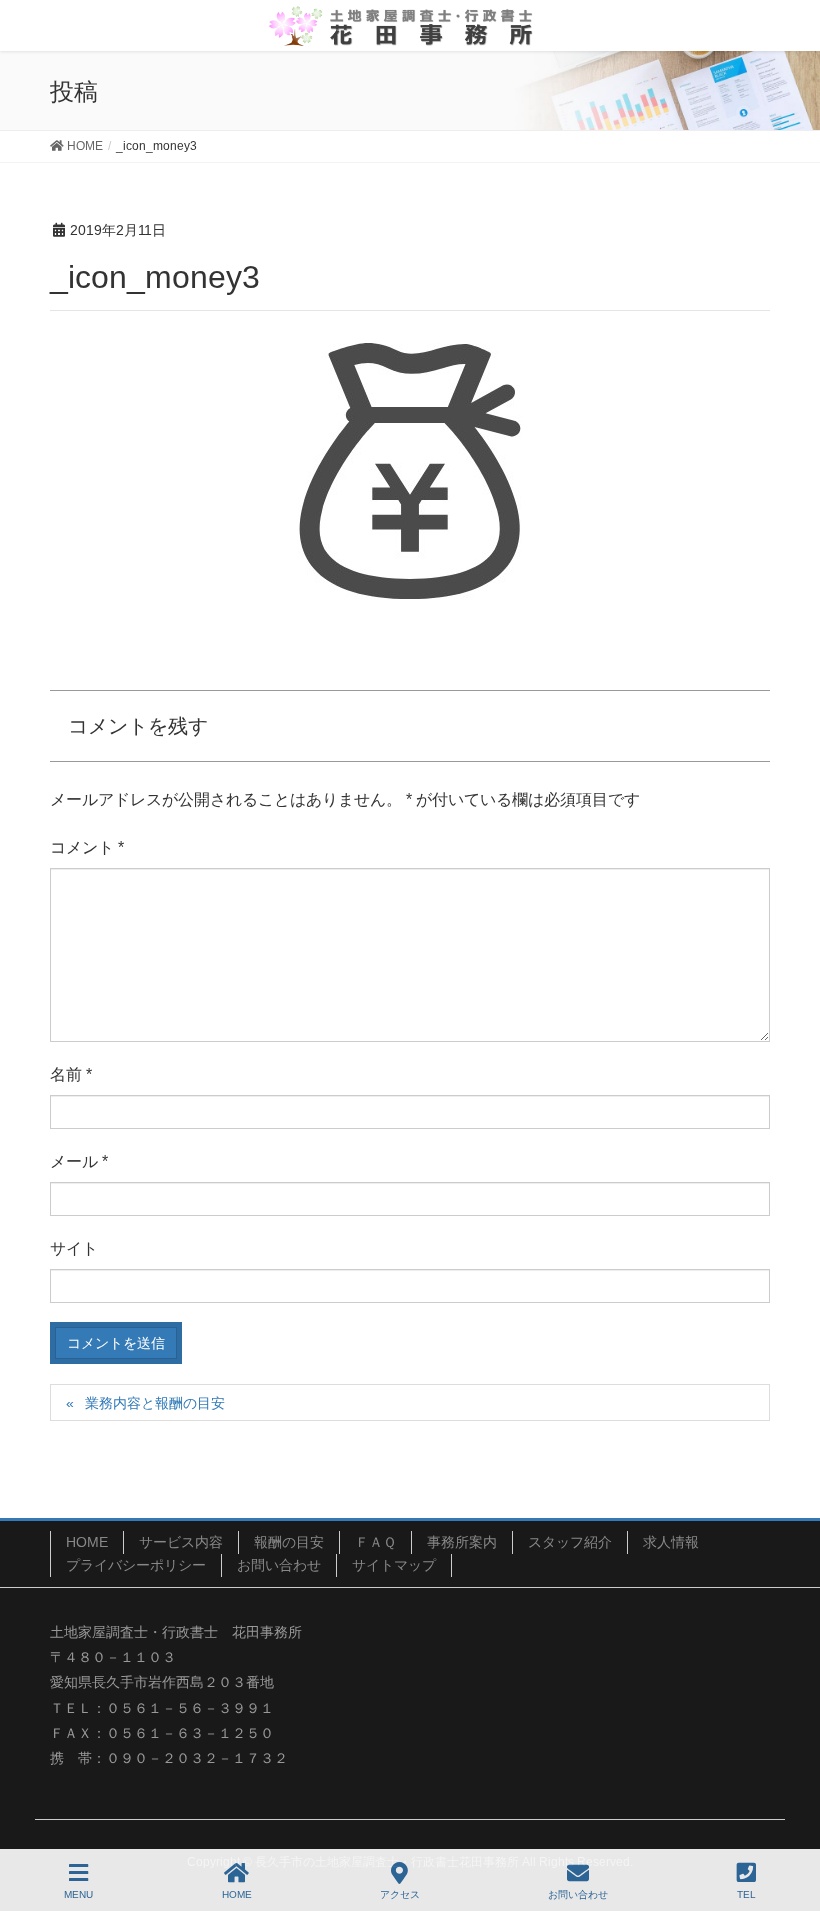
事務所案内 (462, 1542)
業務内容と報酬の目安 (155, 1403)
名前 (71, 1074)
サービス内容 (181, 1542)
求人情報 (671, 1542)
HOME (87, 1542)
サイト (74, 1248)
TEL (746, 1894)
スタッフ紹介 (570, 1542)
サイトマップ (394, 1565)
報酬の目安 (289, 1542)
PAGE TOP (786, 1821)
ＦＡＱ (375, 1542)
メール (79, 1161)
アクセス (400, 1894)
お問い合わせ (279, 1565)
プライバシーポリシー (136, 1565)
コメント (87, 847)
